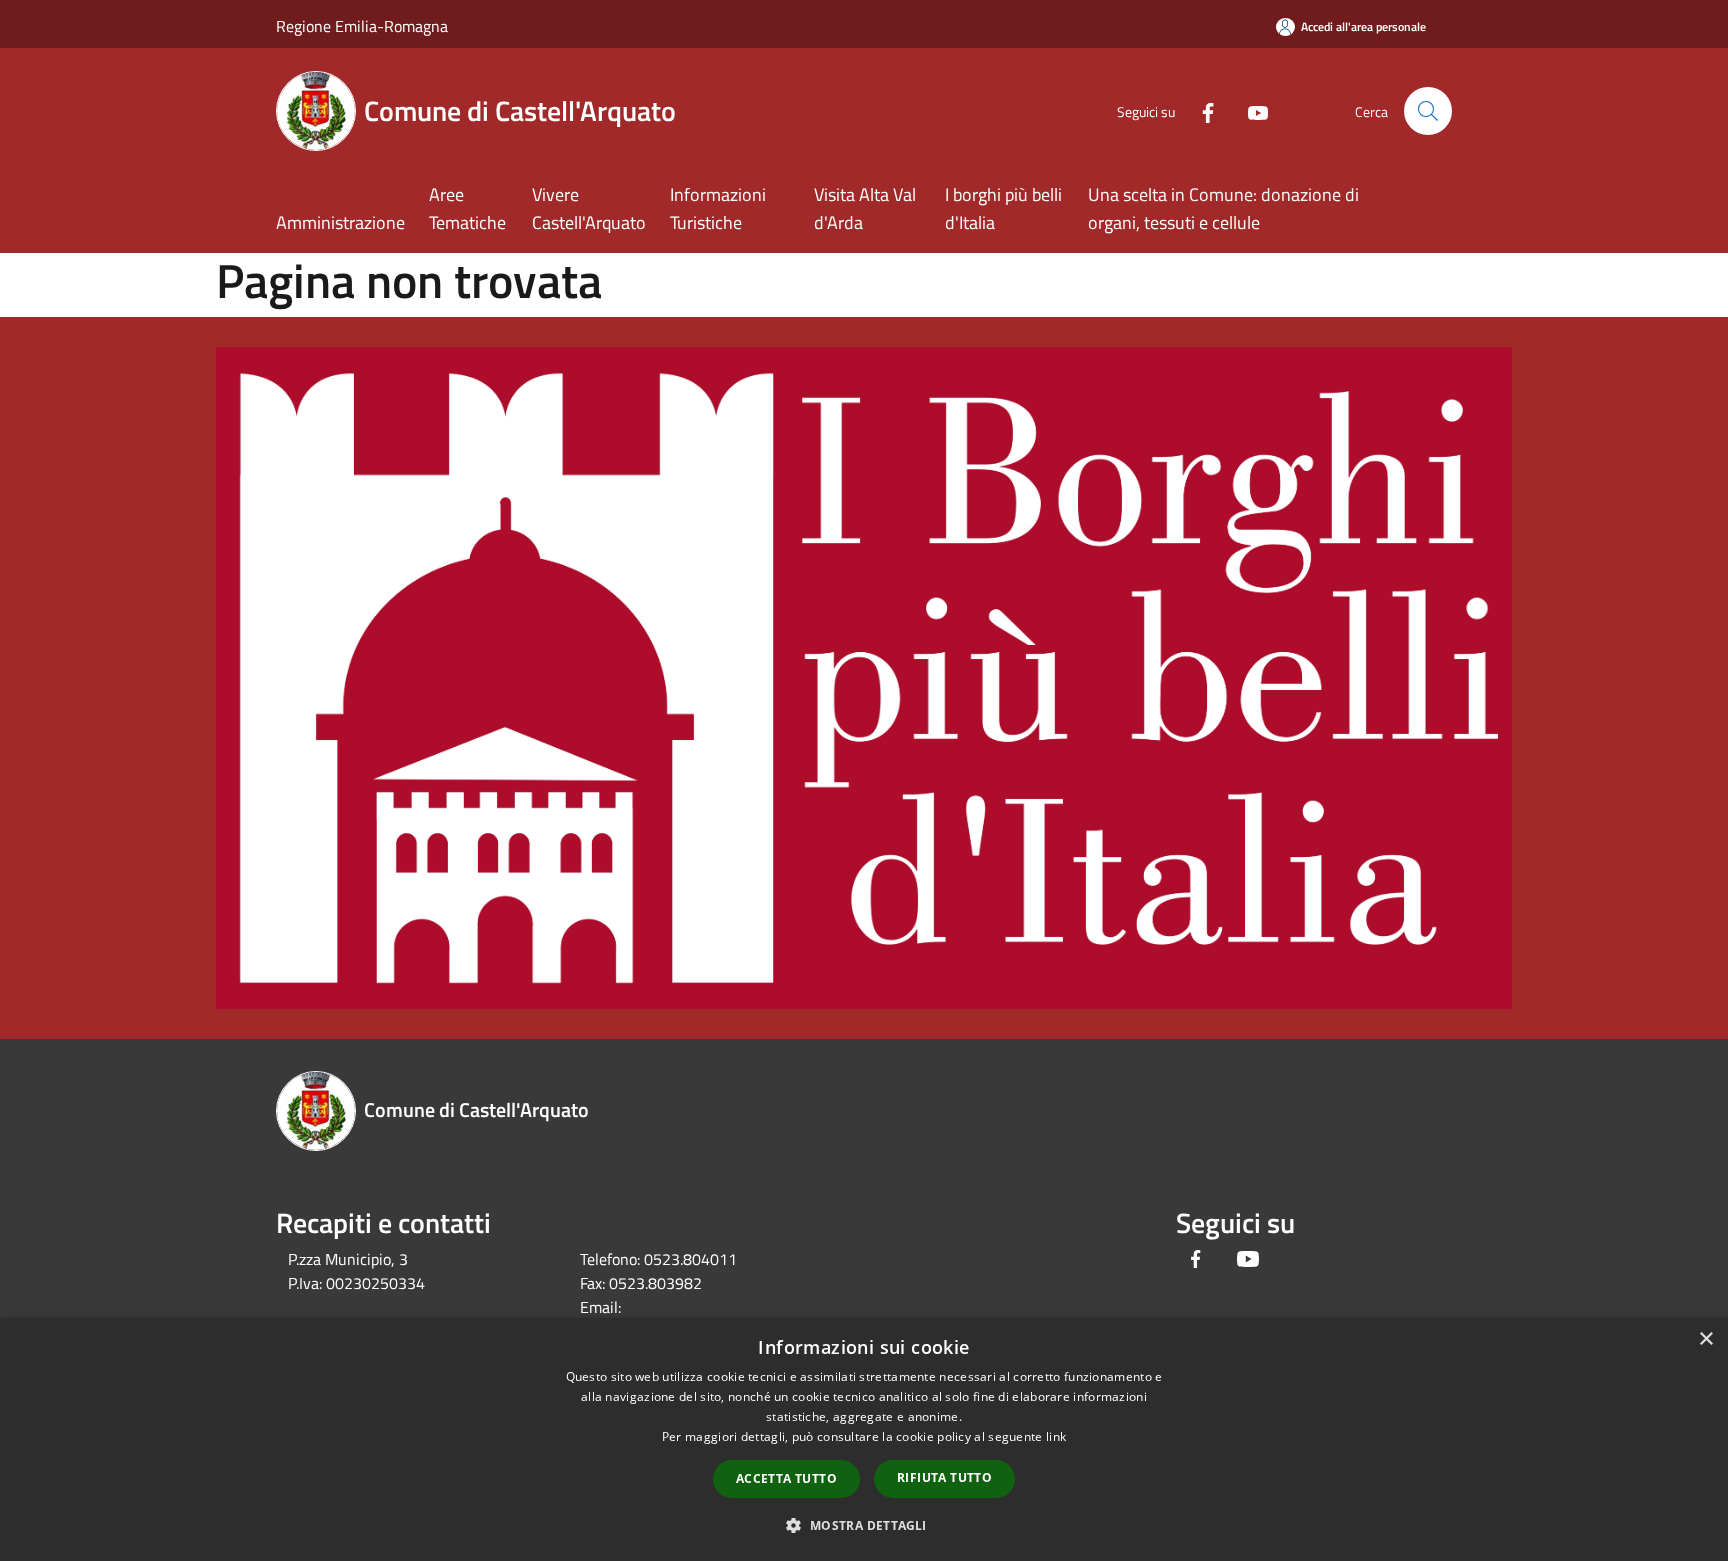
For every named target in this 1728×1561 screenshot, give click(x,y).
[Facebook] (1200, 110)
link (1056, 1436)
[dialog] (864, 1439)
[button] (863, 1525)
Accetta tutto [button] (786, 1478)
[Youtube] (1250, 110)
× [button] (1705, 1339)
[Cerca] (1428, 111)
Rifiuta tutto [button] (944, 1477)
